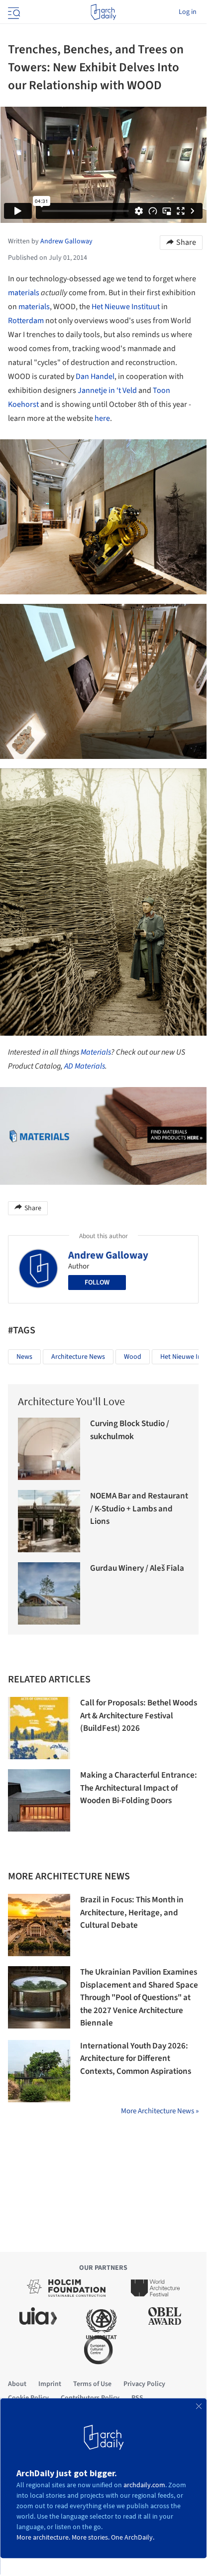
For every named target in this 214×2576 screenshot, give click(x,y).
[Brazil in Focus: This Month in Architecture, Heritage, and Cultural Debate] (39, 1925)
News (24, 1357)
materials (24, 293)
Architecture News (78, 1357)
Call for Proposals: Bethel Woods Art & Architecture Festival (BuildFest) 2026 (139, 1716)
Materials (96, 1052)
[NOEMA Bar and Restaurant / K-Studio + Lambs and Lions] (49, 1521)
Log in (188, 12)
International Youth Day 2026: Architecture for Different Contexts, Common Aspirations (136, 2059)
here (102, 418)
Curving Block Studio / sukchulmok (130, 1430)
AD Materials (85, 1066)
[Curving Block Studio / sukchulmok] (49, 1449)
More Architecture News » (160, 2111)
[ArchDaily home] (103, 12)
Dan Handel (95, 376)
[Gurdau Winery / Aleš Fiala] (49, 1593)
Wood (133, 1357)
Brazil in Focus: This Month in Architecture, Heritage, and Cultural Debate (132, 1913)
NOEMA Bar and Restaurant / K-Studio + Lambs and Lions (139, 1509)
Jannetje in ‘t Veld (107, 390)
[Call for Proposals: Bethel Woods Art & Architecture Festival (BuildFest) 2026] (39, 1728)
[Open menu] (13, 12)
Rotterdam (26, 321)
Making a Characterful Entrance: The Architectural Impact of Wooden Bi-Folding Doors (139, 1788)
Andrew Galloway (108, 1255)
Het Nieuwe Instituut (126, 307)
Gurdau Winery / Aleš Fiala (137, 1568)
